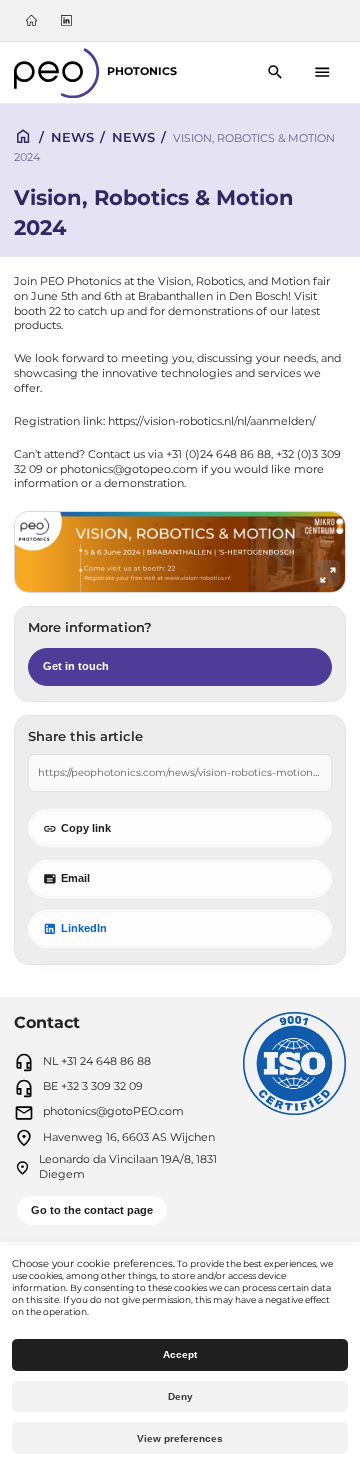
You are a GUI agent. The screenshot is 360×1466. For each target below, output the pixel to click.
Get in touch (76, 666)
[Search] (275, 72)
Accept (180, 1354)
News (72, 137)
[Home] (32, 20)
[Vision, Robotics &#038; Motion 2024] (179, 552)
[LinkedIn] (66, 20)
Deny (180, 1396)
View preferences (180, 1438)
